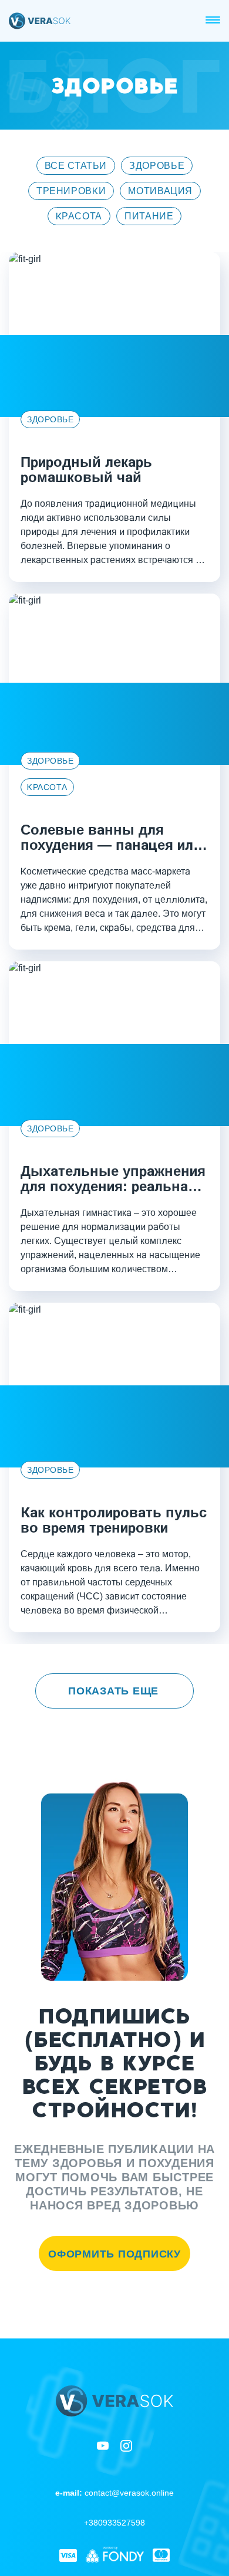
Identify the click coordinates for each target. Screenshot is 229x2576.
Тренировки (71, 191)
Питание (149, 216)
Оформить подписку (114, 2254)
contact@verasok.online (114, 2493)
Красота (79, 216)
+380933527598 (114, 2523)
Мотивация (160, 191)
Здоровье (157, 166)
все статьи (76, 166)
